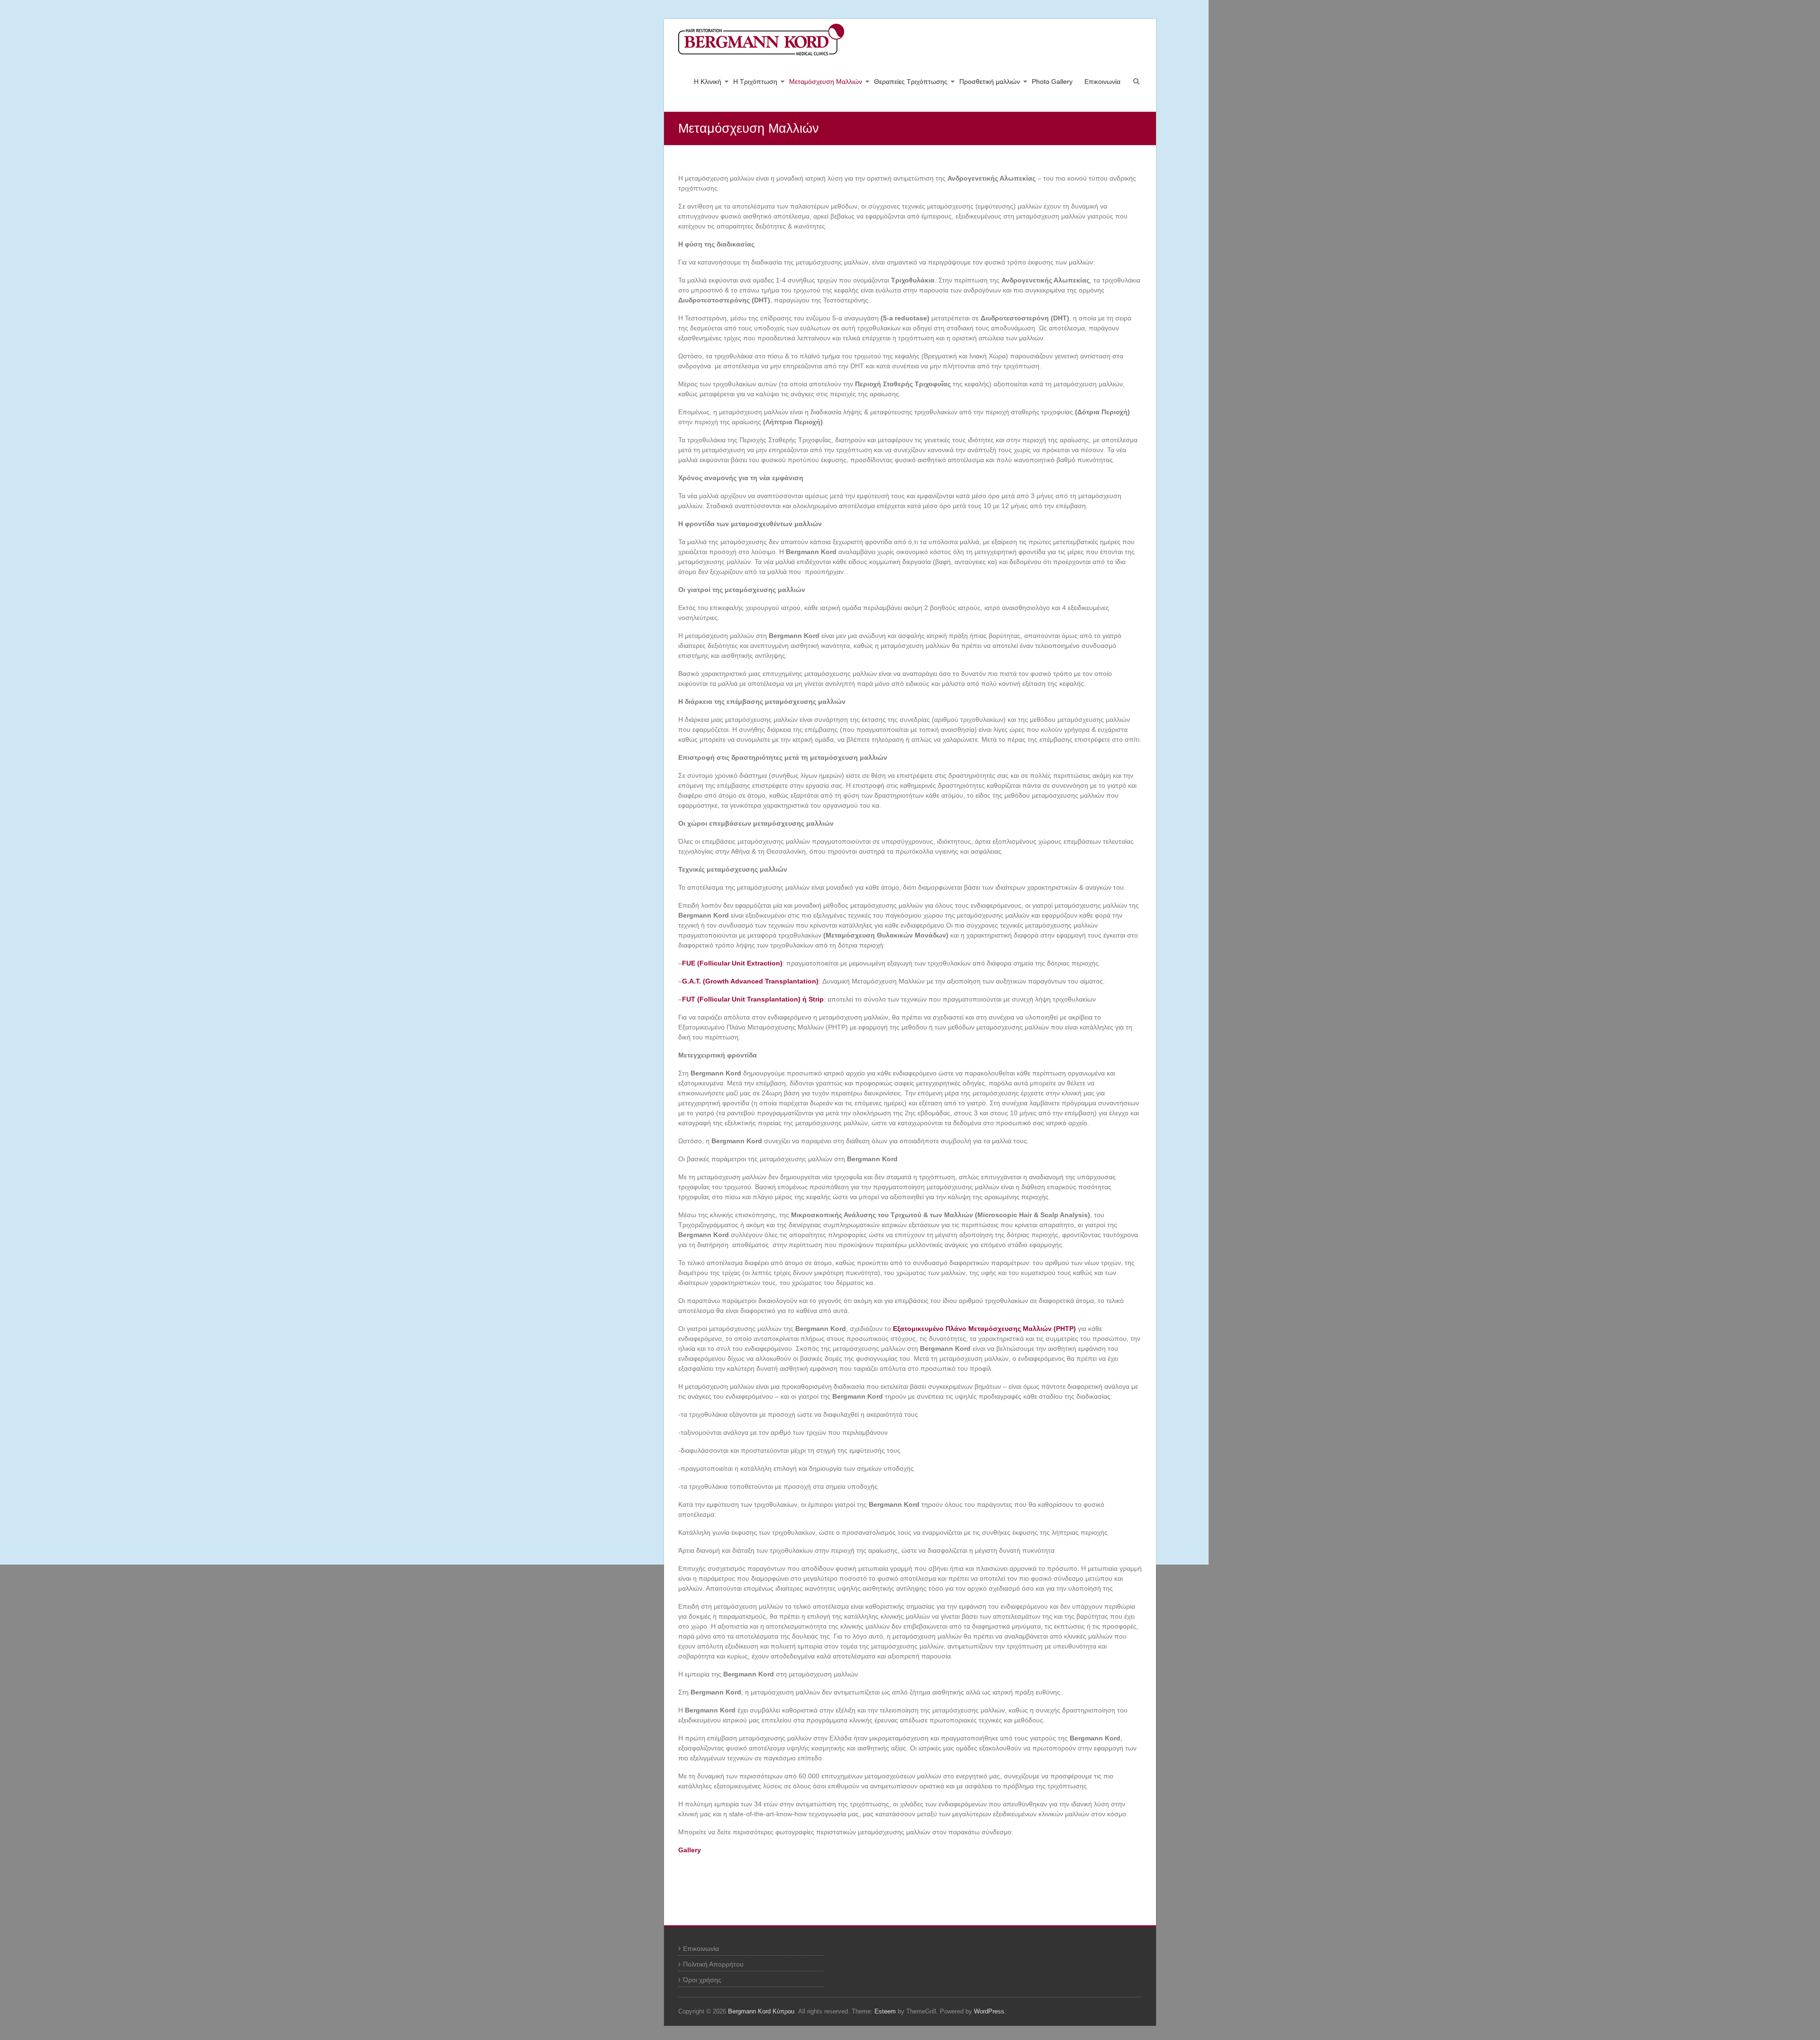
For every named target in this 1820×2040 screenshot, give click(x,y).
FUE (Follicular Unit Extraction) (732, 963)
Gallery (690, 1850)
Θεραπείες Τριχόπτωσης (911, 82)
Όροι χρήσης (702, 1980)
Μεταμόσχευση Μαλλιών (826, 82)
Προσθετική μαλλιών (990, 82)
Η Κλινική (708, 82)
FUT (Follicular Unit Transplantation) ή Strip (753, 999)
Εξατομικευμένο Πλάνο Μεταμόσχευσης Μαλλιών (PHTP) (984, 1329)
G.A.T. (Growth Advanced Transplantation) (750, 981)
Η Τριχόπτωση (755, 82)
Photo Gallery (1052, 82)
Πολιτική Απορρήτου (713, 1964)
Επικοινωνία (1102, 82)
